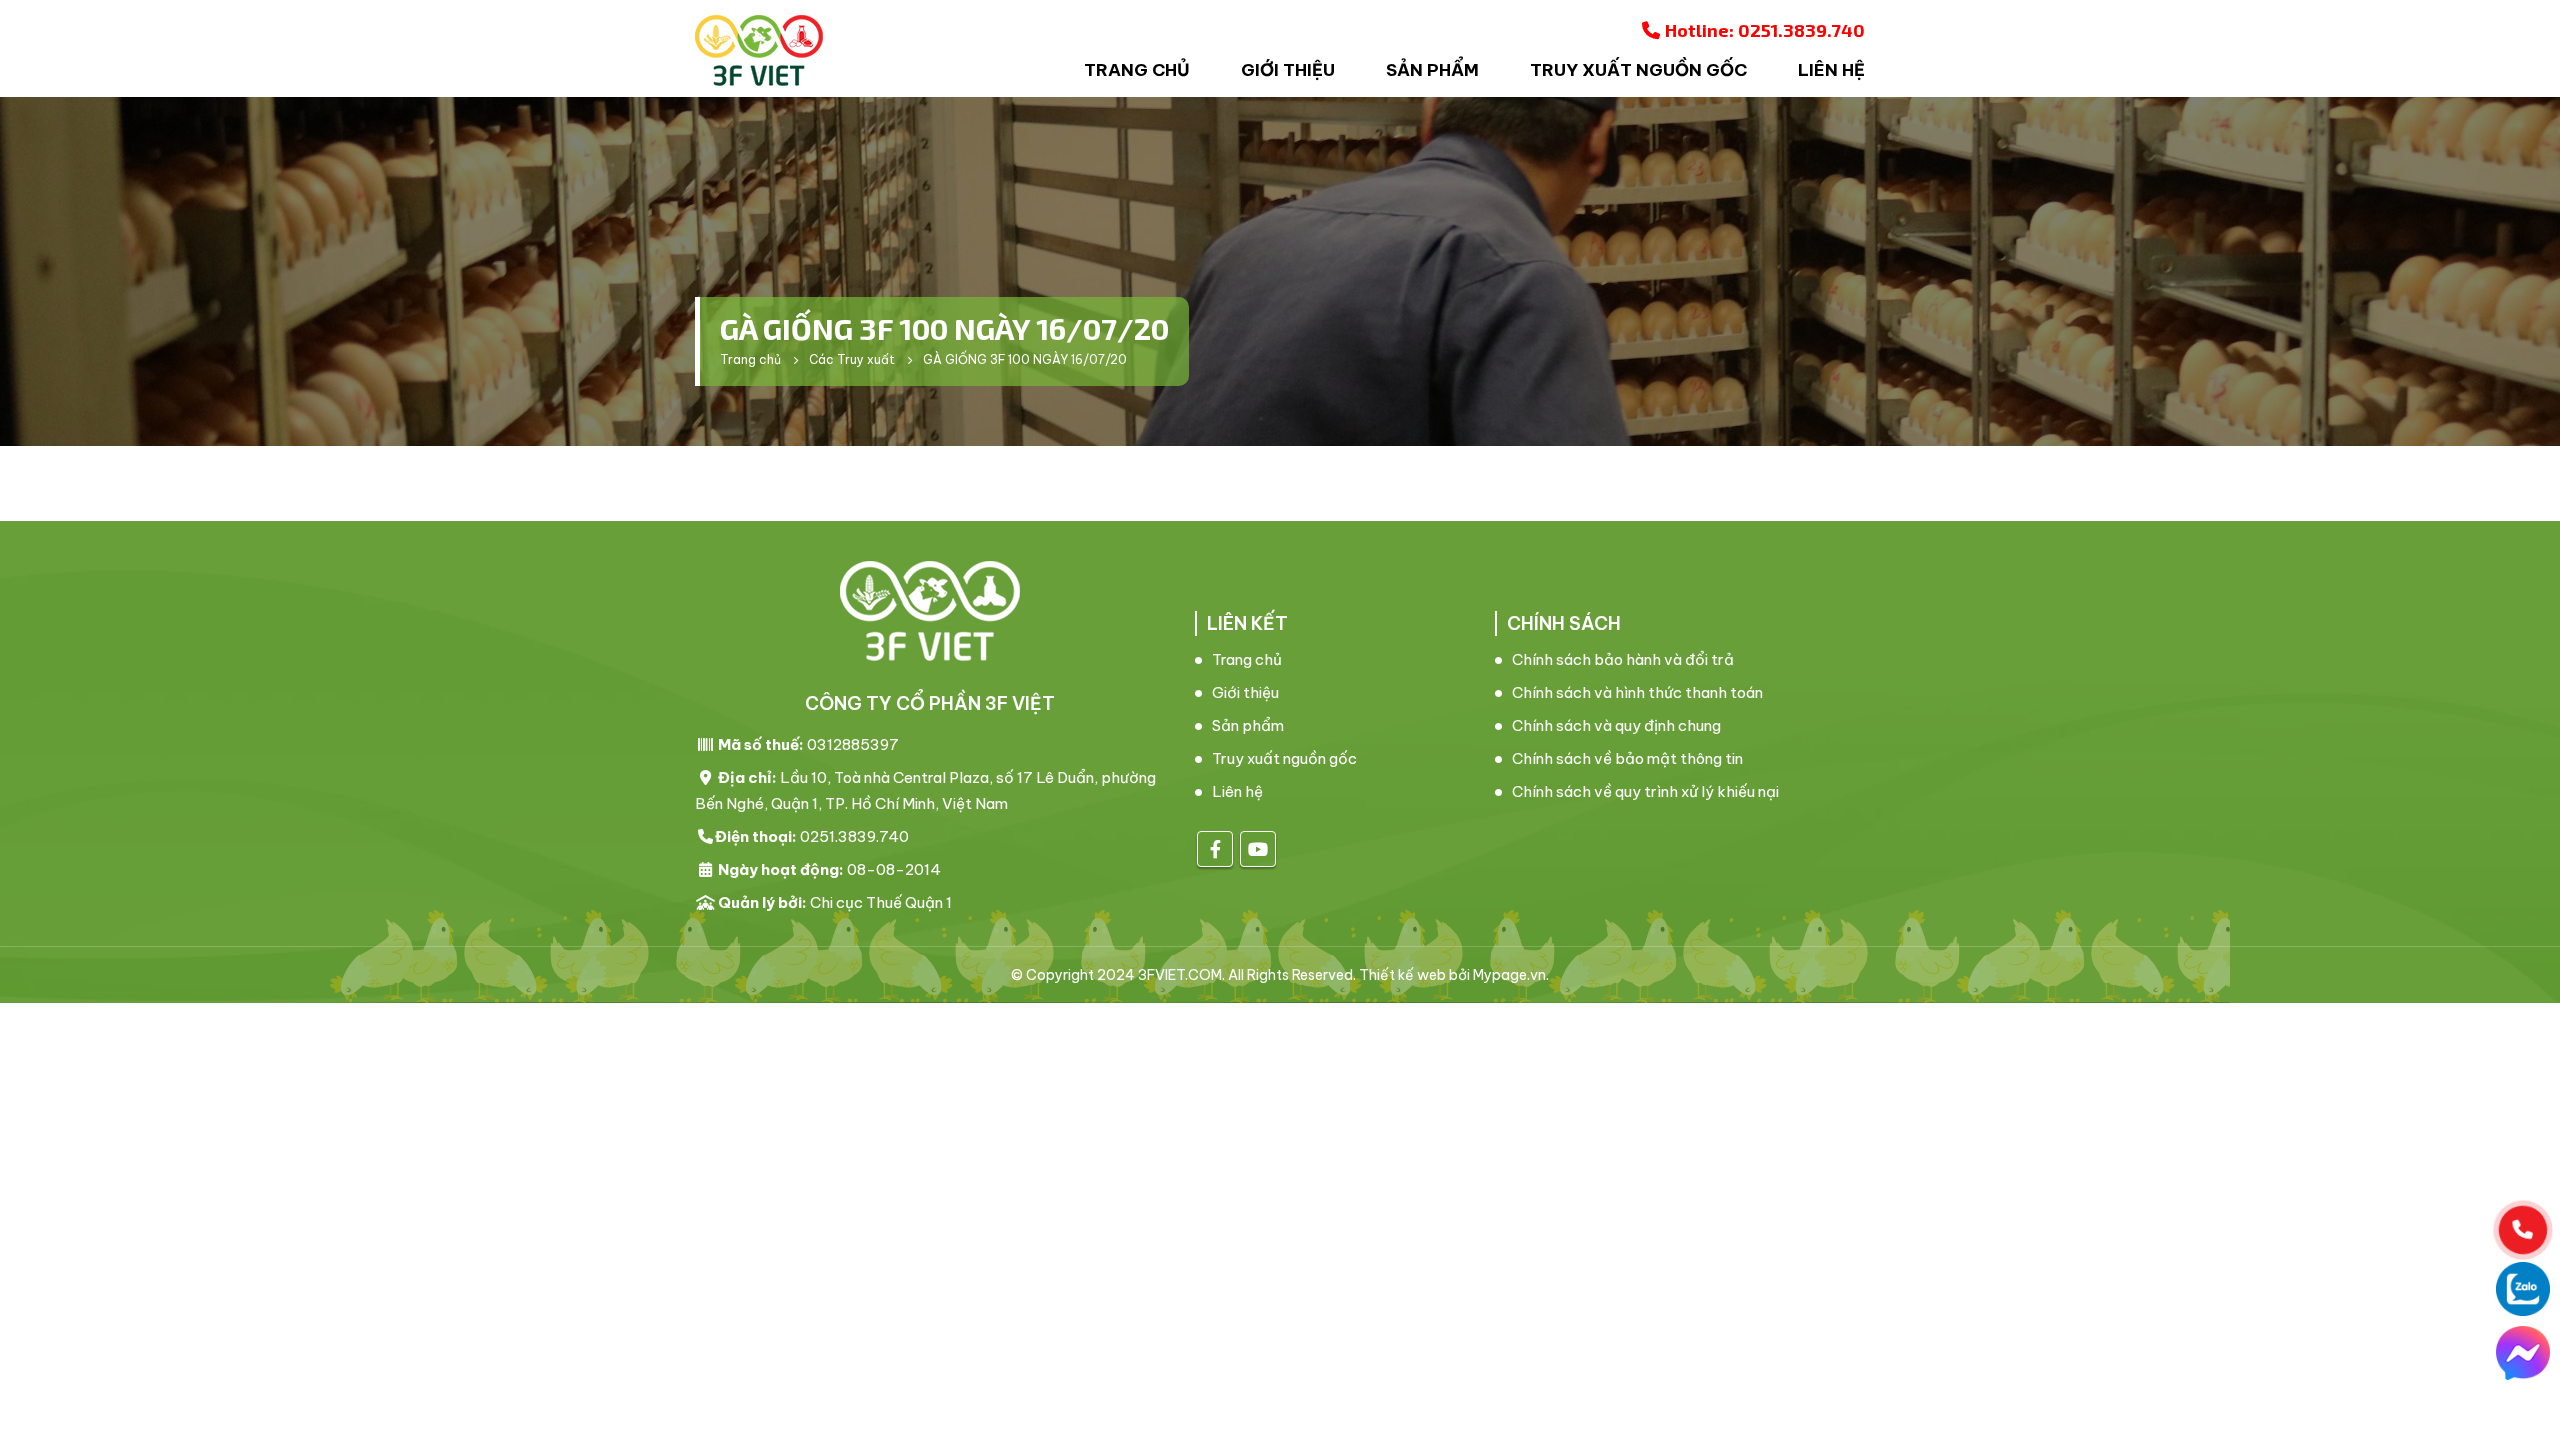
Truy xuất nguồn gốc (1638, 70)
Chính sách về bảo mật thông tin (1627, 758)
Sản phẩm (1432, 70)
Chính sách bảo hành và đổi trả (1623, 659)
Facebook (1215, 849)
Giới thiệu (1288, 70)
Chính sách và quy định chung (1616, 725)
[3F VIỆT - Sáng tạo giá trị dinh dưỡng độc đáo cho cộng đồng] (759, 50)
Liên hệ (1831, 70)
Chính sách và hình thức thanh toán (1637, 692)
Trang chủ (1137, 70)
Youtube (1258, 849)
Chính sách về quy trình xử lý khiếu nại (1645, 791)
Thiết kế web (1402, 975)
